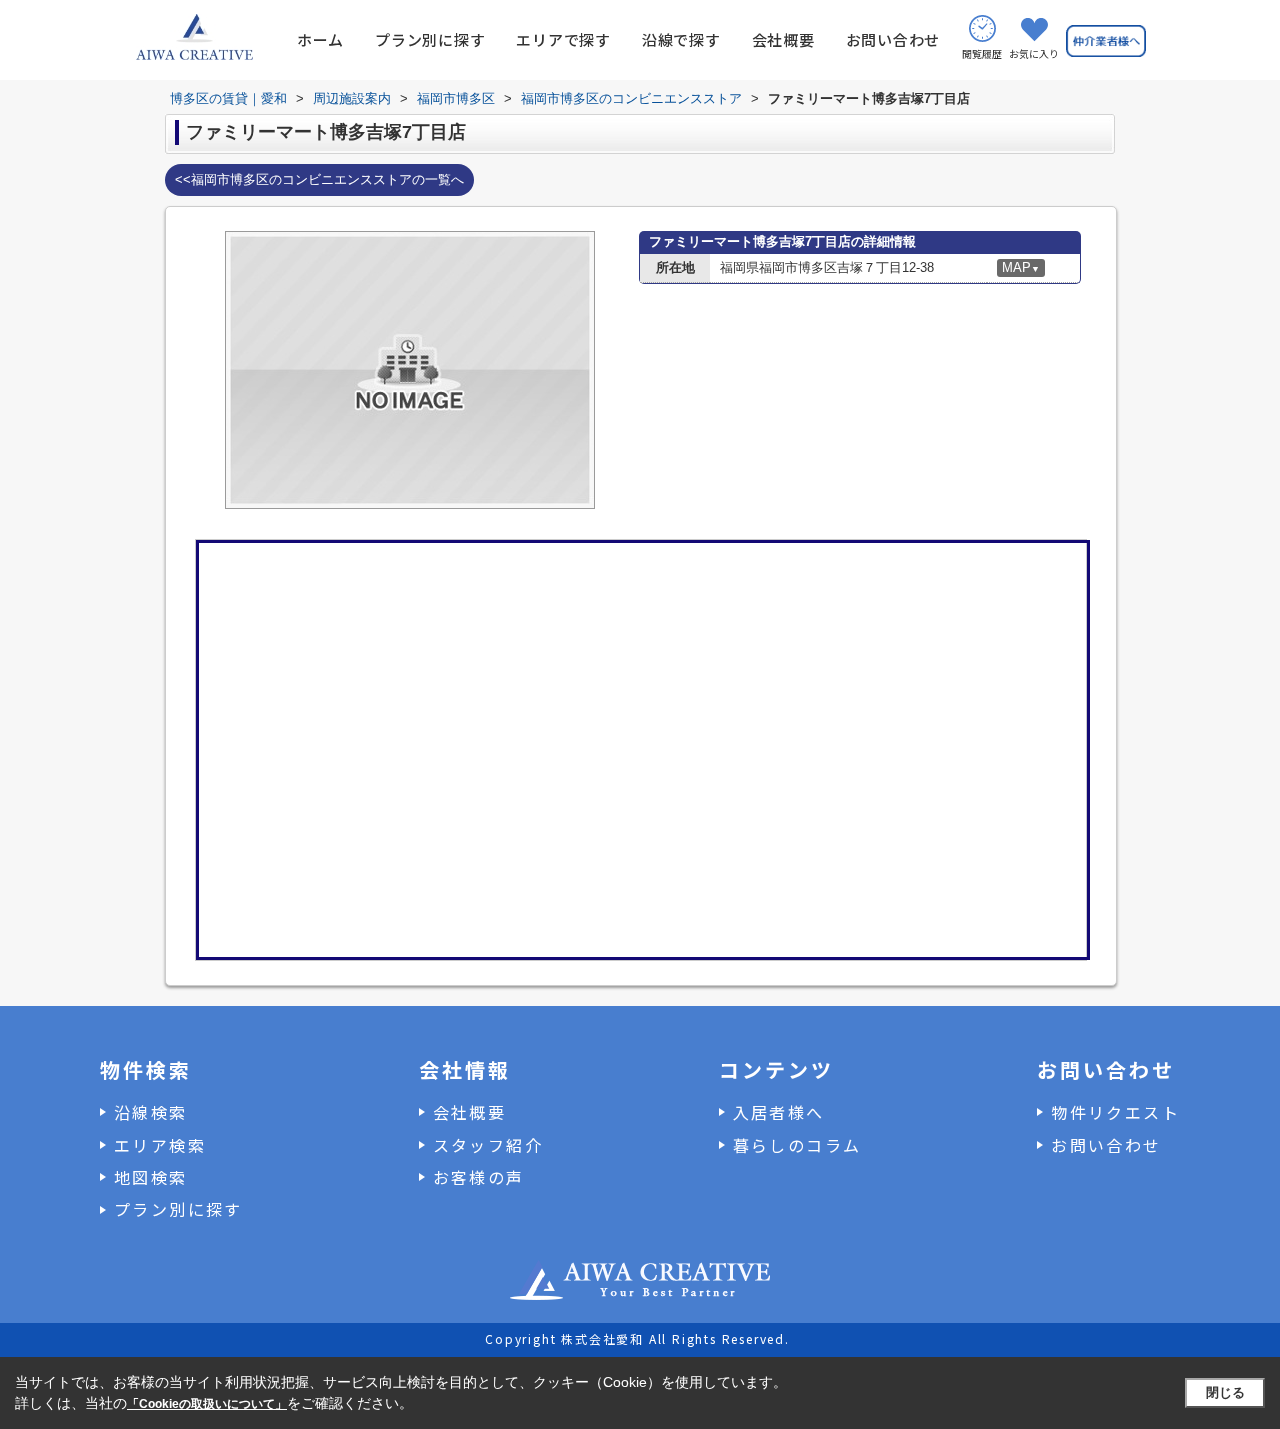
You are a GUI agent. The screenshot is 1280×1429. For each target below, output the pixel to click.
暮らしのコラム (797, 1145)
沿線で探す (681, 39)
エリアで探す (563, 39)
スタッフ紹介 (488, 1145)
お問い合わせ (893, 39)
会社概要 (783, 39)
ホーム (320, 39)
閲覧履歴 (982, 53)
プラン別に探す (430, 39)
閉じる (1225, 1392)
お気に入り (1034, 53)
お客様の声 (479, 1177)
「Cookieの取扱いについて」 (207, 1404)
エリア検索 (160, 1145)
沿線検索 (151, 1112)
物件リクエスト (1115, 1112)
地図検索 (151, 1177)
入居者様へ (779, 1112)
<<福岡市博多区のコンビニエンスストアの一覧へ (319, 179)
